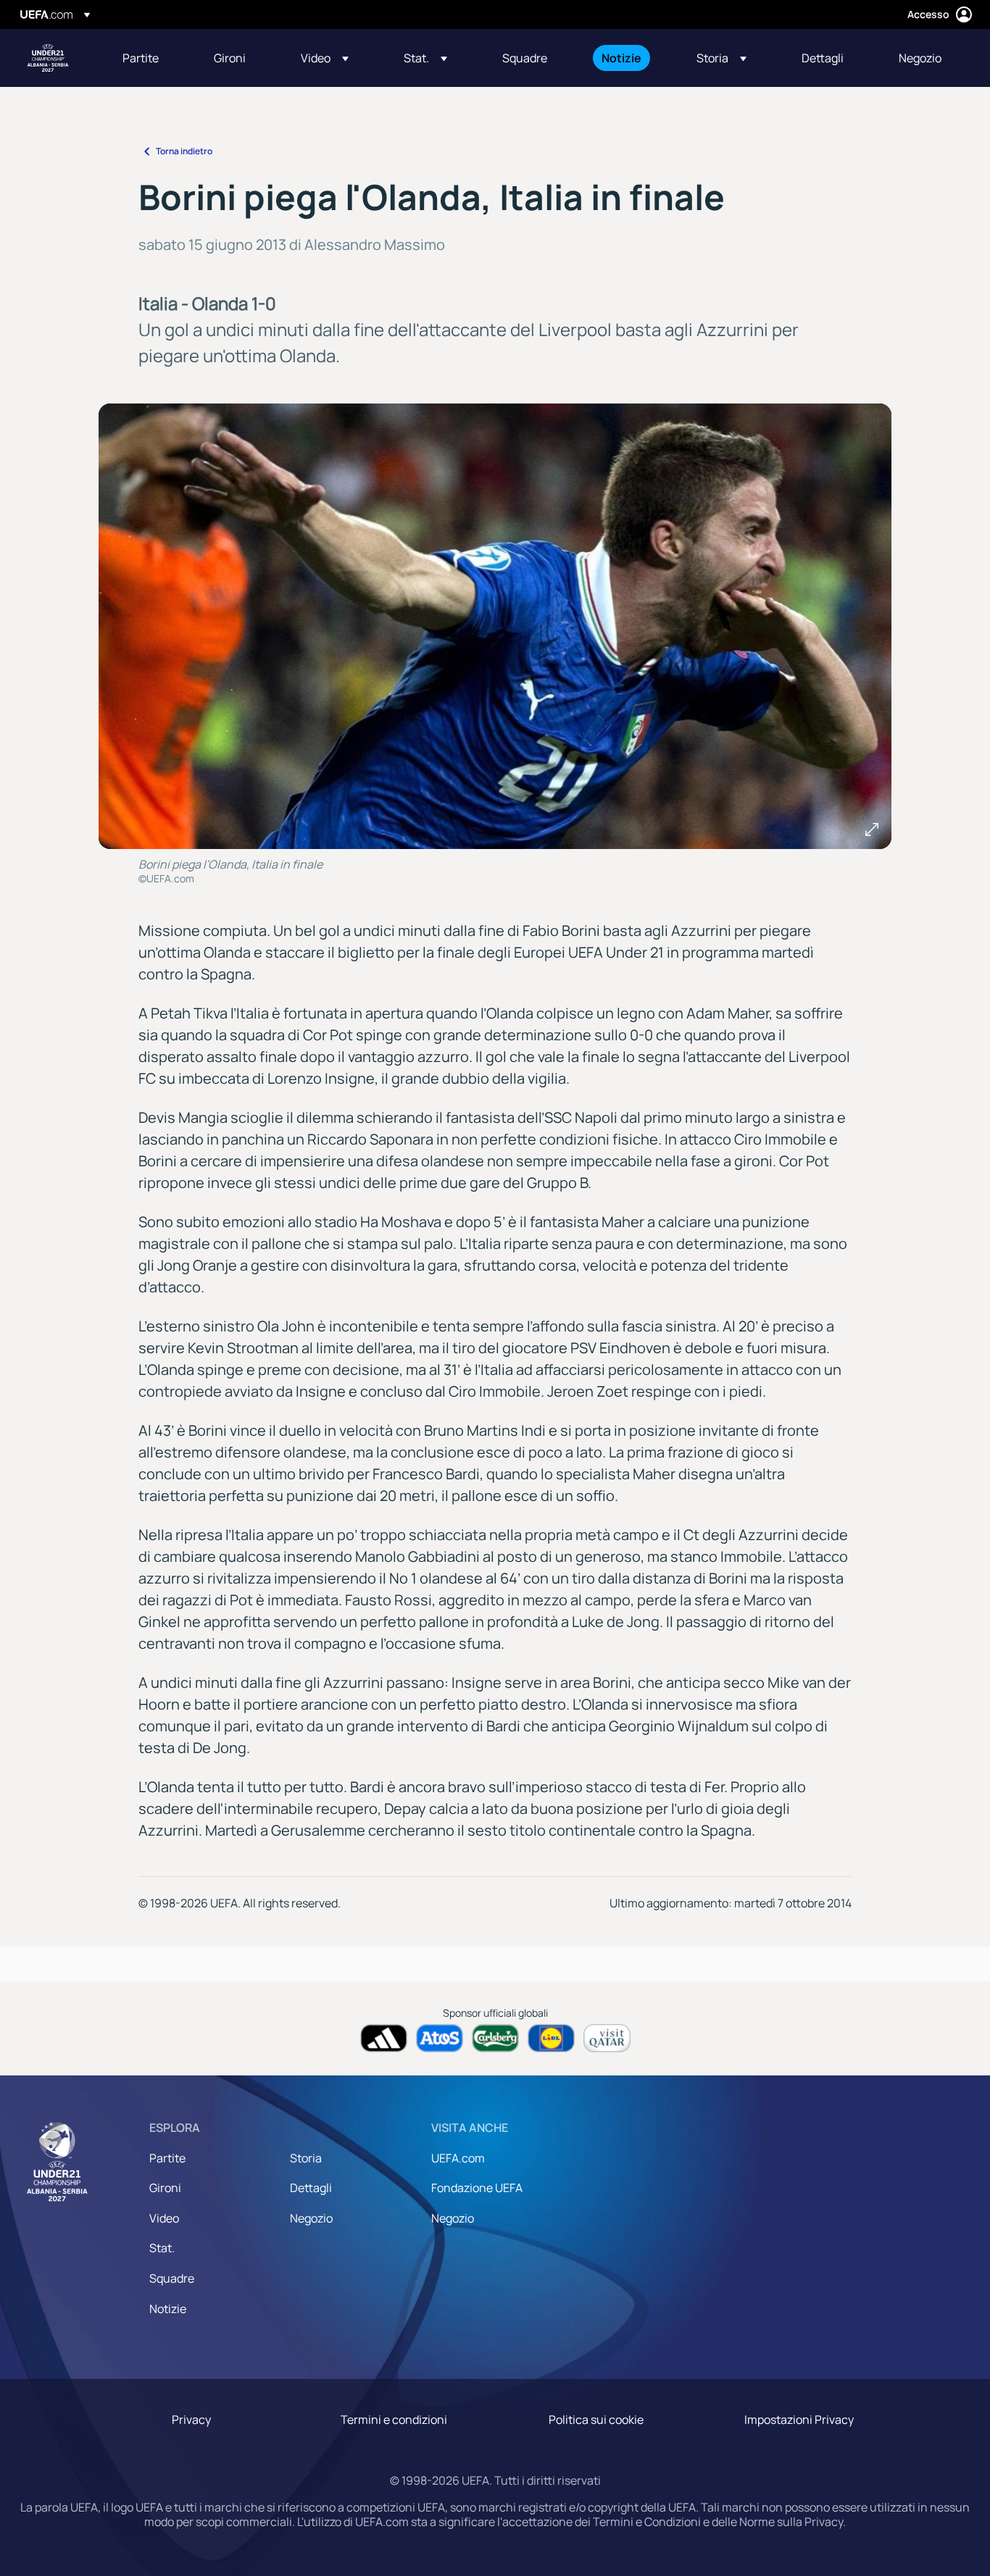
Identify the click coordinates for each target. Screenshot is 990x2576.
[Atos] (440, 2038)
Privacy (191, 2420)
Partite (167, 2158)
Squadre (172, 2278)
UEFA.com (458, 2158)
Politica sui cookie (596, 2420)
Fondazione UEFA (477, 2188)
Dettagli (311, 2188)
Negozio (311, 2218)
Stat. (162, 2248)
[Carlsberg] (495, 2038)
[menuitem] (150, 58)
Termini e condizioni (394, 2420)
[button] (325, 58)
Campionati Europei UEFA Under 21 (48, 58)
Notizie (168, 2309)
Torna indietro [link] (184, 151)
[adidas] (384, 2038)
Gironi (165, 2188)
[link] (141, 58)
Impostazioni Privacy (799, 2420)
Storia (306, 2158)
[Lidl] (551, 2038)
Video (164, 2218)
